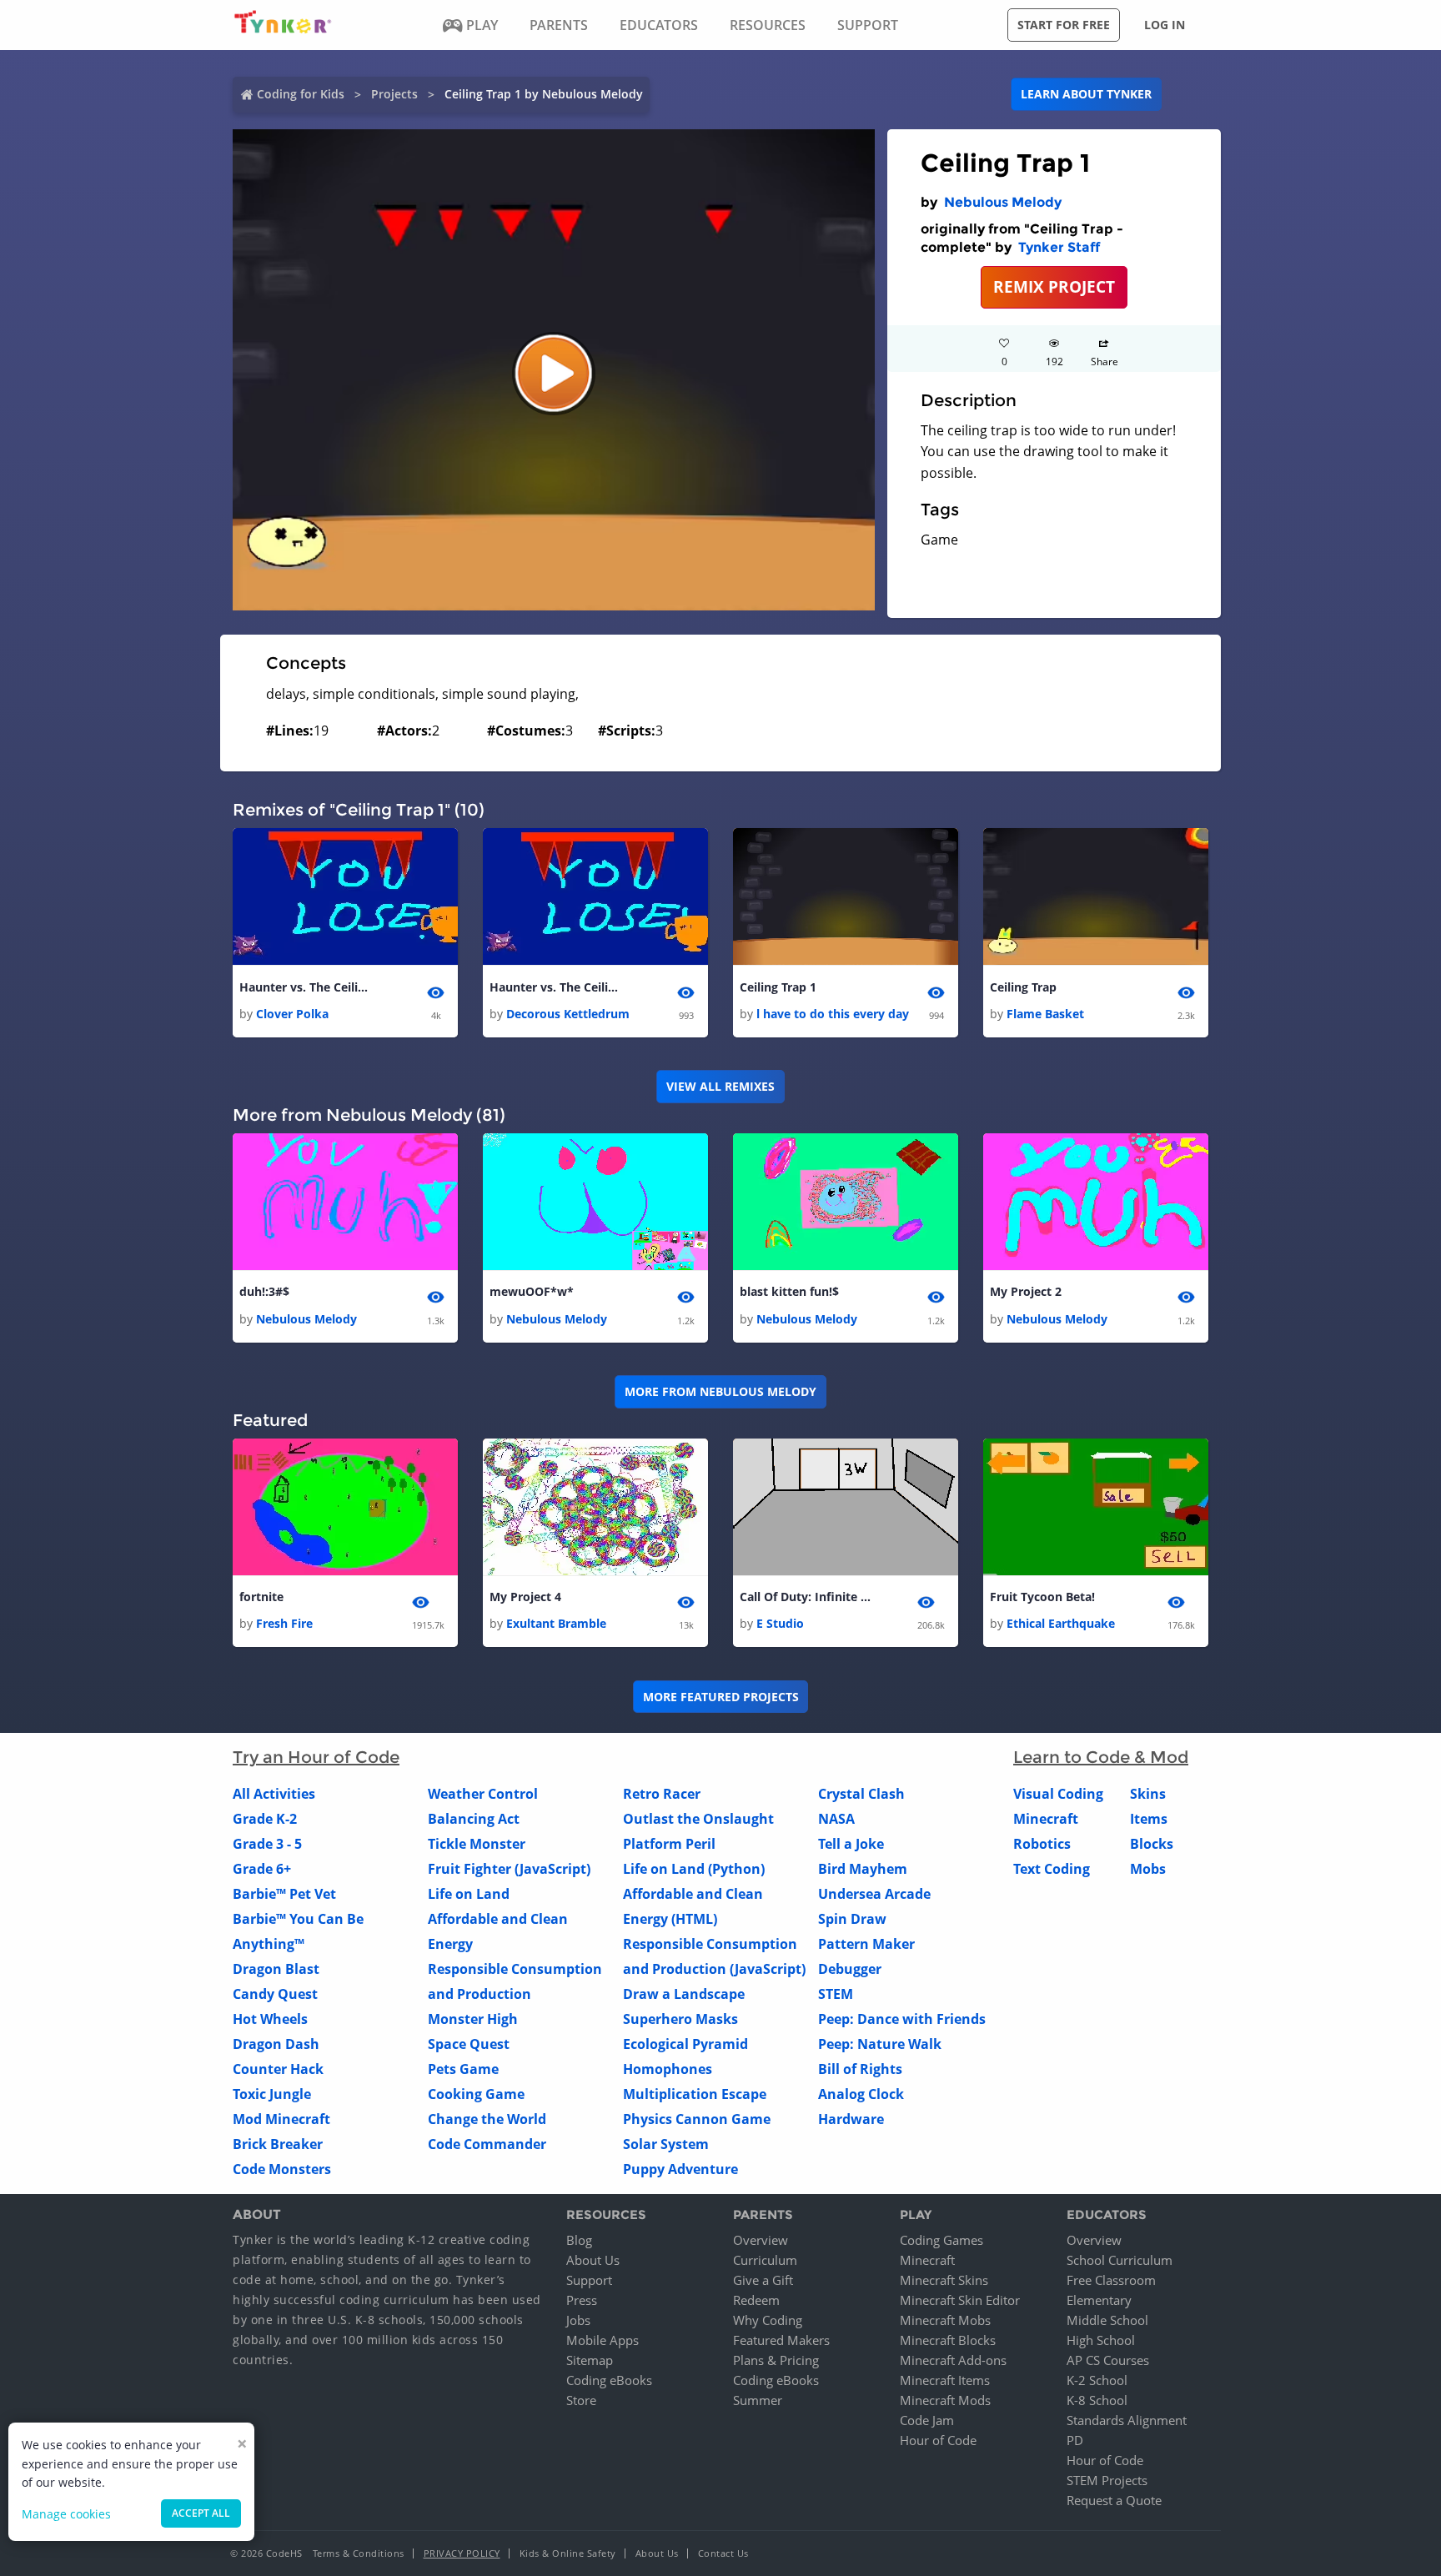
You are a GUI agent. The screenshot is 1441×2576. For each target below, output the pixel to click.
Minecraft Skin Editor (960, 2300)
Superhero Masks (680, 2019)
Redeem (756, 2300)
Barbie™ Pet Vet (284, 1894)
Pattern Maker (866, 1944)
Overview (761, 2240)
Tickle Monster (477, 1844)
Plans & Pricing (776, 2360)
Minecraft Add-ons (953, 2360)
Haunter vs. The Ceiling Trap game (556, 987)
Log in (1165, 25)
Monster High (473, 2019)
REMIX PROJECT (1054, 286)
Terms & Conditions (359, 2553)
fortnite (261, 1597)
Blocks (1152, 1844)
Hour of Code (938, 2440)
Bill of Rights (860, 2069)
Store (581, 2400)
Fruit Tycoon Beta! (1042, 1597)
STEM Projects (1107, 2480)
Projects (394, 94)
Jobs (578, 2320)
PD (1075, 2440)
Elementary (1099, 2300)
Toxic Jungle (272, 2094)
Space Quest (469, 2044)
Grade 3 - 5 (267, 1844)
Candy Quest (275, 1994)
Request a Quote (1114, 2500)
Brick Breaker (278, 2144)
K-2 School (1097, 2380)
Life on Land (469, 1894)
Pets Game (463, 2069)
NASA (836, 1819)
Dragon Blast (276, 1969)
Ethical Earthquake (1061, 1623)
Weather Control (483, 1794)
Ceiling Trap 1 (778, 987)
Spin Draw (852, 1919)
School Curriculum (1120, 2260)
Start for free (1064, 25)
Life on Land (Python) (694, 1869)
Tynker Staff (1059, 247)
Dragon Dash (276, 2044)
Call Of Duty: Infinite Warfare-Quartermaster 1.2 (806, 1597)
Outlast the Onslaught (698, 1819)
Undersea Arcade (874, 1894)
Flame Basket (1045, 1014)
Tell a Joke (851, 1844)
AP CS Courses (1108, 2360)
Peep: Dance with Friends (902, 2019)
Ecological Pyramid (685, 2044)
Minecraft (1046, 1819)
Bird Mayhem (863, 1869)
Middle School (1107, 2320)
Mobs (1148, 1869)
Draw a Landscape (684, 1994)
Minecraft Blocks (948, 2340)
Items (1149, 1819)
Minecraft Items (945, 2380)
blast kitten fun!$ (789, 1291)
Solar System (666, 2144)
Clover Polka (292, 1014)
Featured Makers (781, 2340)
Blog (579, 2240)
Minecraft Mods (945, 2400)
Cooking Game (476, 2094)
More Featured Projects (721, 1697)
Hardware (851, 2119)
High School (1101, 2340)
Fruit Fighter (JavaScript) (509, 1869)
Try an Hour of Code (316, 1757)
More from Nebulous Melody (720, 1391)
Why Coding (768, 2320)
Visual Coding (1058, 1794)
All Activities (274, 1794)
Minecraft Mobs (945, 2320)
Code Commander (487, 2144)
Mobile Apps (603, 2340)
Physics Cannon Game (697, 2119)
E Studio (780, 1623)
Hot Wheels (270, 2019)
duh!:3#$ (264, 1291)
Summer (758, 2400)
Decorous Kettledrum (568, 1014)
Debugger (850, 1969)
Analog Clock (861, 2094)
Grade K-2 (265, 1819)
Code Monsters (282, 2169)
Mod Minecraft (281, 2119)
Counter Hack (278, 2069)
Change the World (487, 2119)
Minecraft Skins (944, 2280)
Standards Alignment (1127, 2420)
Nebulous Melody (1003, 202)
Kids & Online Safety (568, 2553)
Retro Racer (662, 1794)
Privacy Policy (462, 2553)
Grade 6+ (262, 1869)
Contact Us (723, 2553)
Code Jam (927, 2420)
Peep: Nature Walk (880, 2044)
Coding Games (941, 2240)
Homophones (668, 2069)
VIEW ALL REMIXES (720, 1086)
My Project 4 (525, 1597)
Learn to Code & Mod (1101, 1757)
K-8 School (1097, 2400)
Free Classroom (1111, 2280)
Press (582, 2300)
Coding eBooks (609, 2380)
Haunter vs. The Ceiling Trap (306, 987)
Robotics (1042, 1844)
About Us (593, 2260)
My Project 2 (1026, 1291)
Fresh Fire (284, 1623)
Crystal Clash (861, 1794)
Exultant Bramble (556, 1623)
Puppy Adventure (680, 2169)
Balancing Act (474, 1819)
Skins (1148, 1794)
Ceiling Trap (1023, 987)
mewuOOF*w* (532, 1291)
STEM (836, 1994)
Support (589, 2280)
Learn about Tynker (1086, 94)
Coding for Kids (301, 94)
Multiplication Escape (695, 2094)
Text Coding (1052, 1869)
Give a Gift (763, 2280)
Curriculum (765, 2260)
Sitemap (590, 2360)
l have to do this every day (833, 1014)
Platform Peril (669, 1844)
